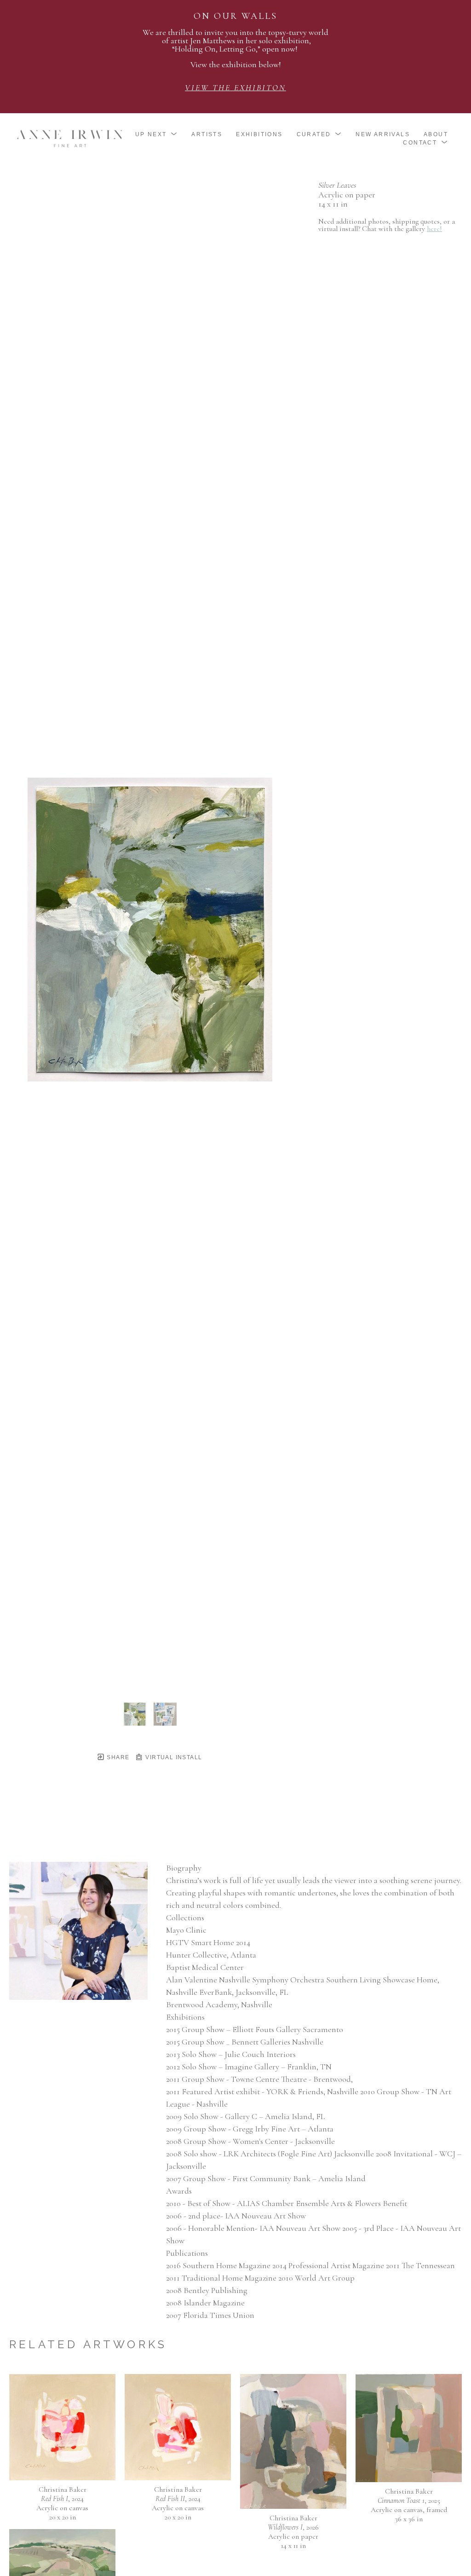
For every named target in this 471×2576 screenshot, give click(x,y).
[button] (157, 134)
